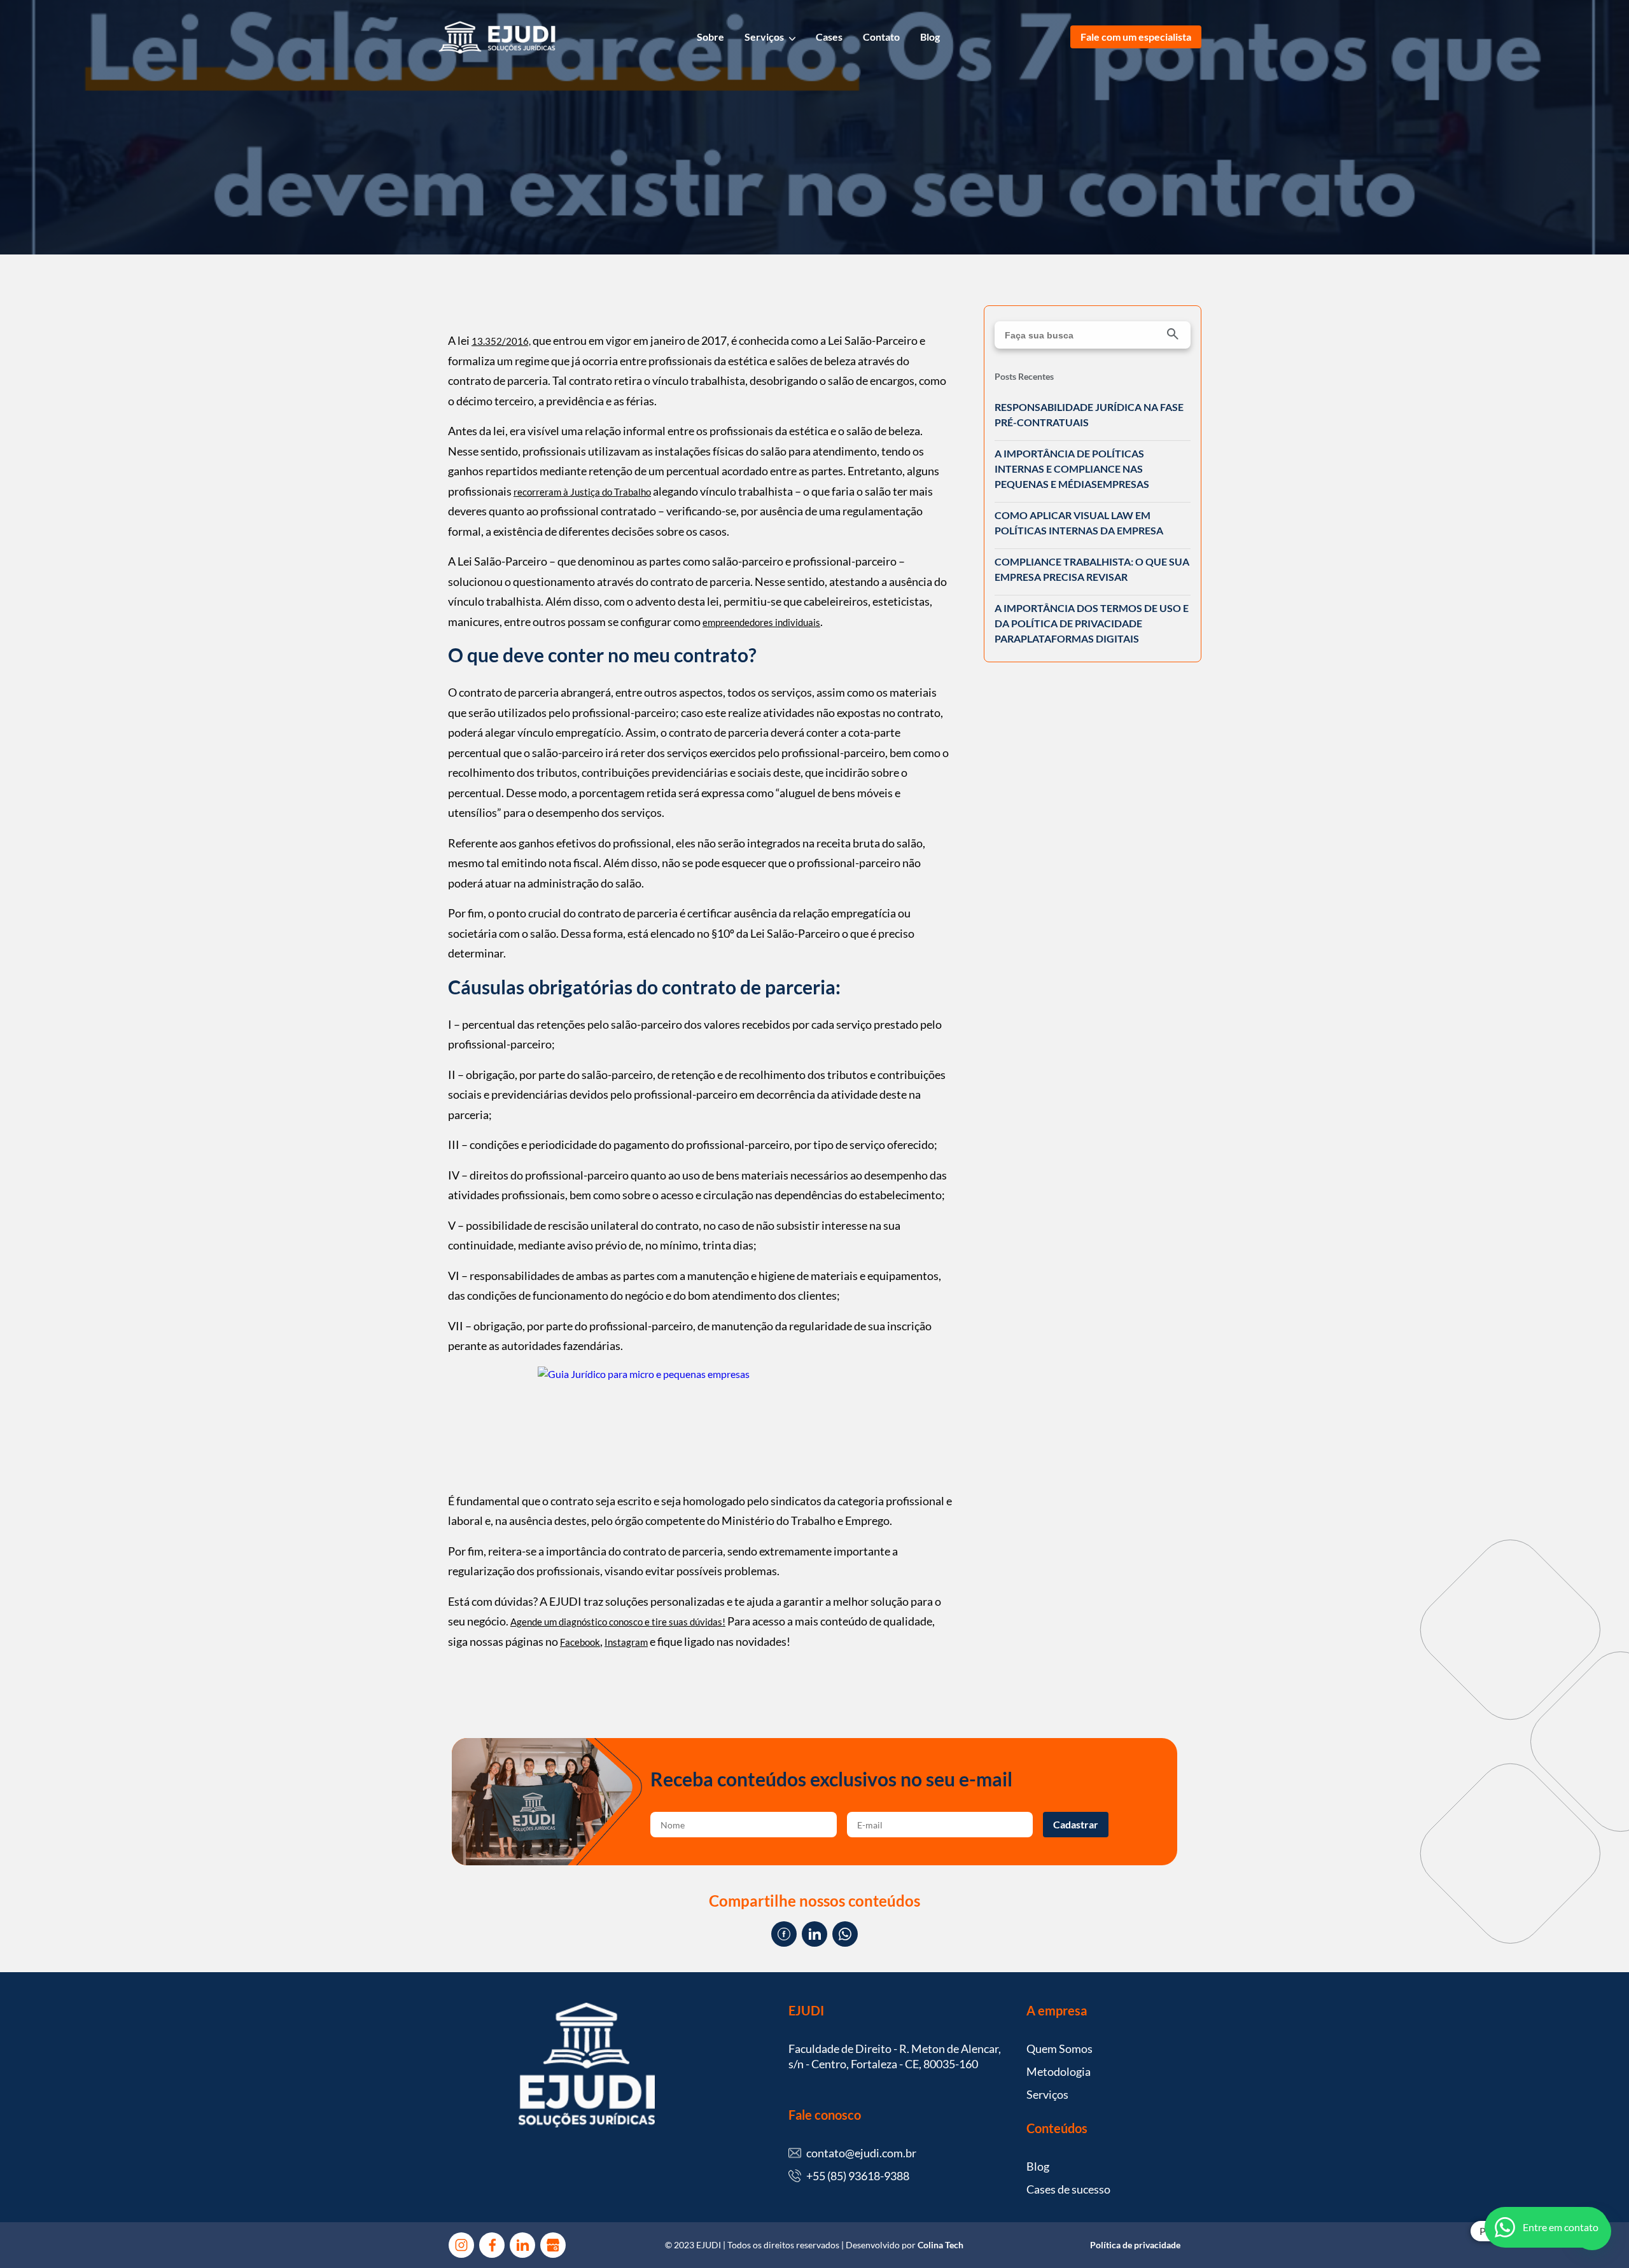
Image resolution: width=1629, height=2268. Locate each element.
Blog (930, 37)
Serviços (764, 37)
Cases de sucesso (1068, 2189)
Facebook (580, 1642)
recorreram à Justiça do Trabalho (582, 492)
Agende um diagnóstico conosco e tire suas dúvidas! (618, 1622)
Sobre (710, 37)
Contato (881, 37)
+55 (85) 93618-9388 (858, 2176)
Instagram (626, 1642)
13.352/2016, (501, 341)
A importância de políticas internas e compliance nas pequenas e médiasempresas (1072, 469)
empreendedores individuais (761, 622)
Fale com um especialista (1136, 37)
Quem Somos (1059, 2049)
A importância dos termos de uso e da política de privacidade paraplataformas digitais (1092, 623)
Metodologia (1059, 2071)
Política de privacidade (1135, 2245)
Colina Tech (940, 2245)
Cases (829, 37)
